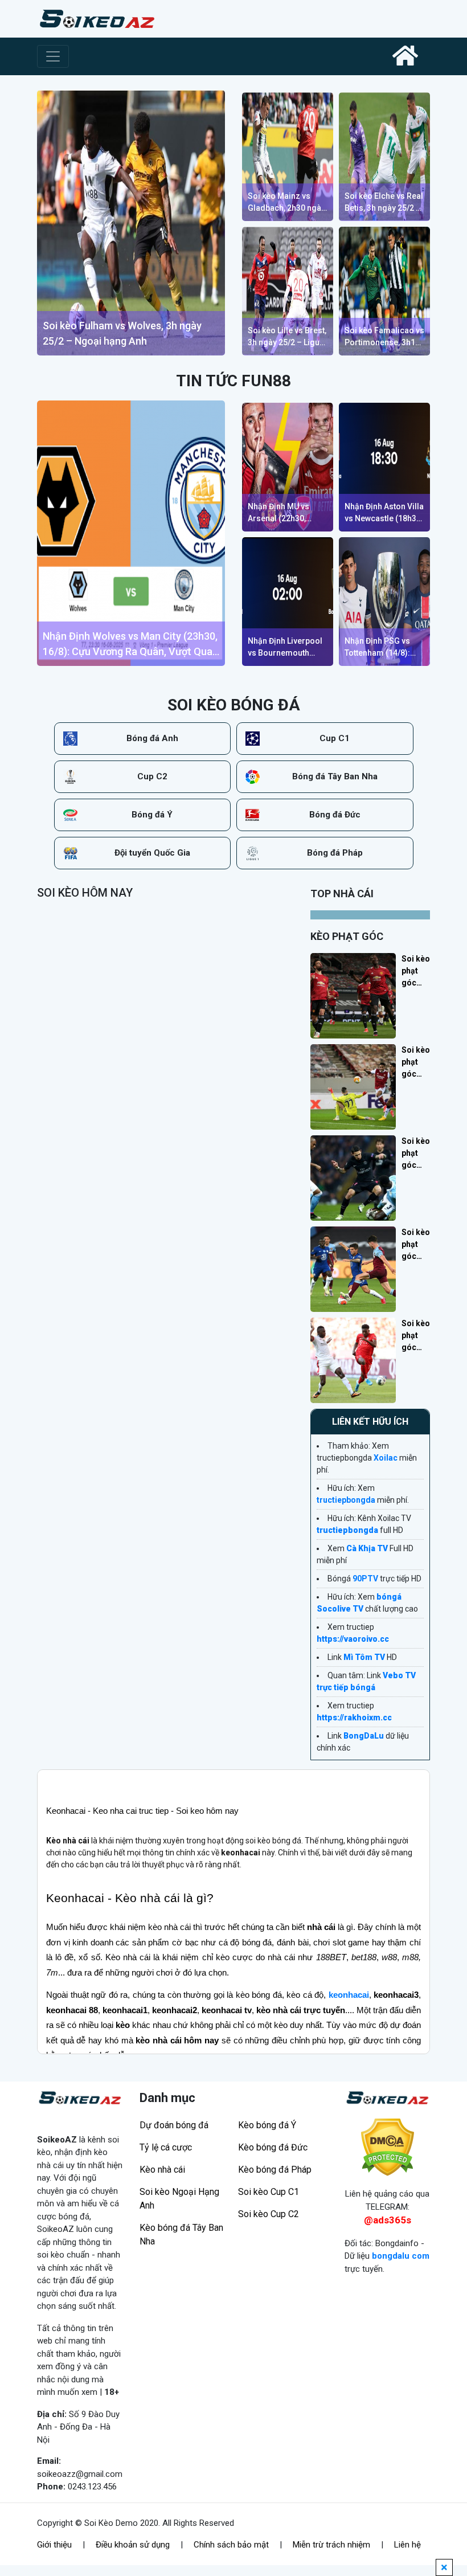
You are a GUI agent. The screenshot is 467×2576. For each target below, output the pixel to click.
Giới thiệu (54, 2545)
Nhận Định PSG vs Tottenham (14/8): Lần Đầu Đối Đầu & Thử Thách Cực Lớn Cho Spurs (380, 648)
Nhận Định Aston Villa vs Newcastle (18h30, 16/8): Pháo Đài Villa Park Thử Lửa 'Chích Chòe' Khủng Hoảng (384, 513)
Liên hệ (407, 2545)
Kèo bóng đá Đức (273, 2147)
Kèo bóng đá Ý (267, 2125)
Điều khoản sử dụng (133, 2545)
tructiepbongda (346, 1500)
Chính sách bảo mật (231, 2545)
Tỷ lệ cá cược (166, 2147)
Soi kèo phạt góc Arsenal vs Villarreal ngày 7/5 (416, 1063)
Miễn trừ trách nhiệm (331, 2545)
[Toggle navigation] (53, 56)
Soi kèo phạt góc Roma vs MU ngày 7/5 (416, 972)
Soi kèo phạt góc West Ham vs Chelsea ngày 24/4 (416, 1245)
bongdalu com (401, 2256)
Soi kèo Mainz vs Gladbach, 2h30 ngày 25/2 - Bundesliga (286, 203)
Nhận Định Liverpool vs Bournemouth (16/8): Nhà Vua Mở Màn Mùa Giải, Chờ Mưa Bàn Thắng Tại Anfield (285, 648)
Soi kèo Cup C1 (269, 2192)
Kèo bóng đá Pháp (275, 2170)
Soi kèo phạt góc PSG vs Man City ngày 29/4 (416, 1154)
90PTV (365, 1579)
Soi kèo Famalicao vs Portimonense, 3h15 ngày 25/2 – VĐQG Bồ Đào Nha (384, 337)
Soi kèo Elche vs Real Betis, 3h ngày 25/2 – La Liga (384, 203)
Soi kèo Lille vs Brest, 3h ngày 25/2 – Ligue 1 (287, 337)
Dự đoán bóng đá (174, 2125)
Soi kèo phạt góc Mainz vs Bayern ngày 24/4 (416, 1336)
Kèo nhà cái (162, 2170)
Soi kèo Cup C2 (269, 2214)
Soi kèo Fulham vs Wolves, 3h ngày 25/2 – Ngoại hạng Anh (122, 333)
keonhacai (349, 1995)
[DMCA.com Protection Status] (387, 2147)
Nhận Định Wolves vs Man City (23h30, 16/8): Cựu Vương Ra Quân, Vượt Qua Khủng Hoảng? (130, 645)
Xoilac (386, 1458)
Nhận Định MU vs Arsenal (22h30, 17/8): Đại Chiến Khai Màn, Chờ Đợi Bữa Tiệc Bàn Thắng (286, 513)
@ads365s (388, 2220)
